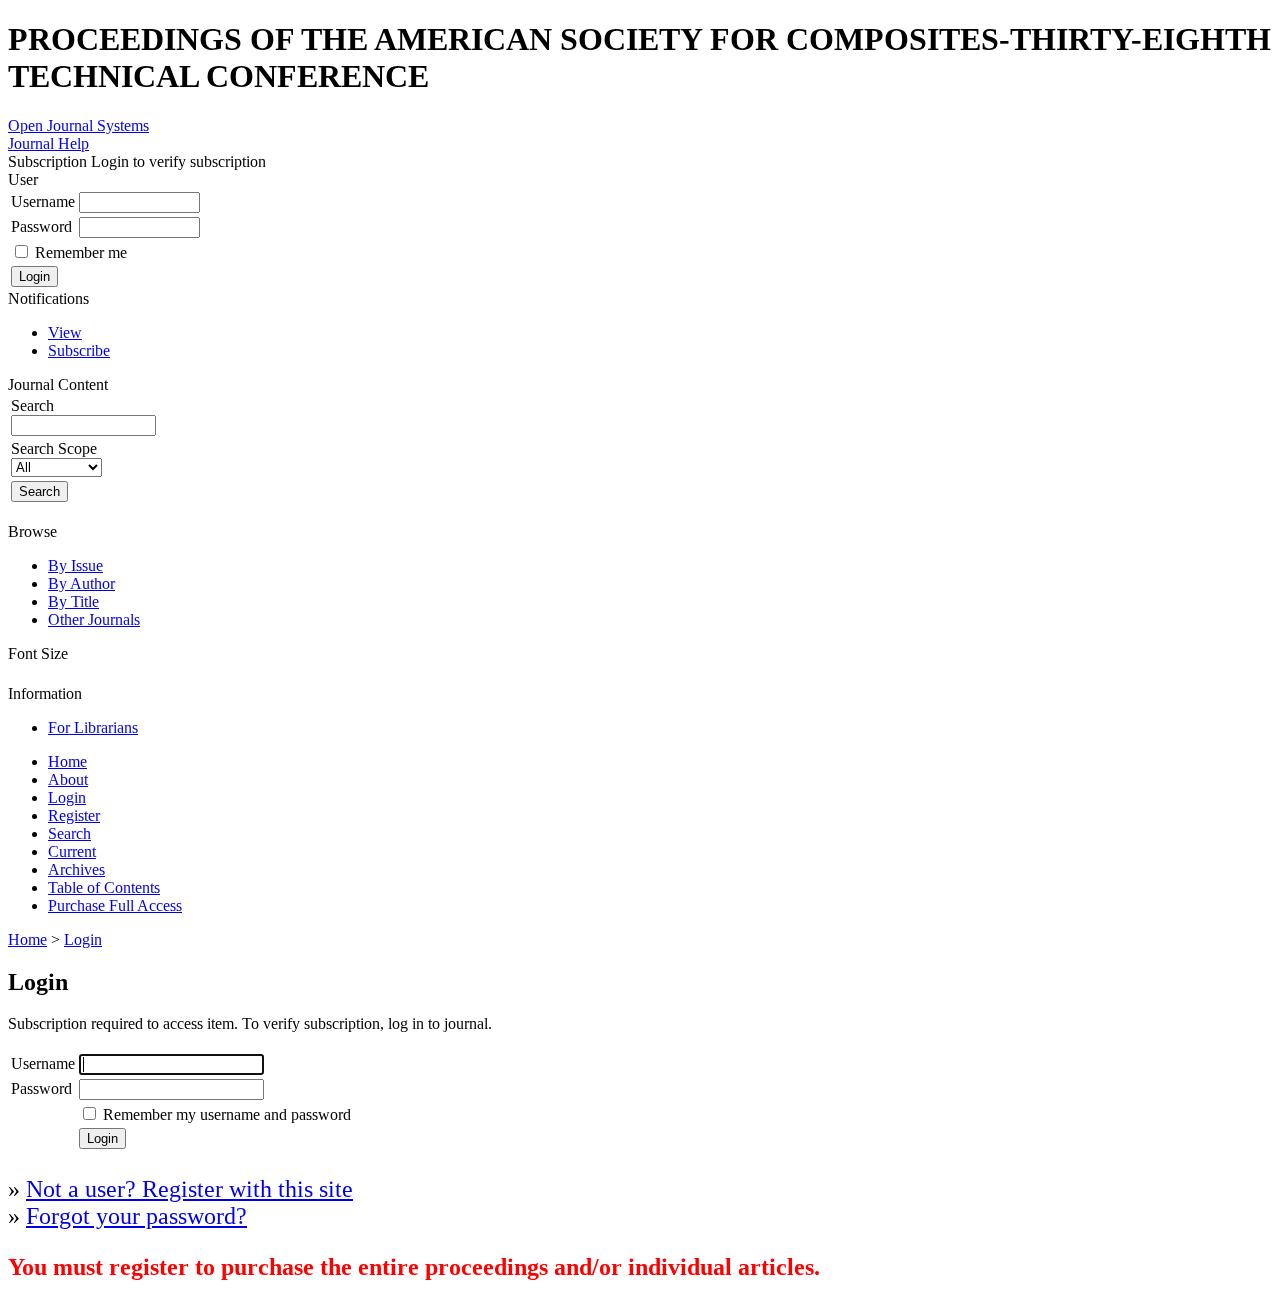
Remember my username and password (227, 1114)
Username (43, 201)
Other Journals (94, 619)
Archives (76, 869)
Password (41, 226)
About (68, 779)
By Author (81, 583)
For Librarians (93, 727)
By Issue (75, 565)
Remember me (81, 252)
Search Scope (54, 448)
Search (69, 833)
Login (67, 797)
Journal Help (48, 143)
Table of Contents (104, 887)
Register (74, 815)
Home (67, 761)
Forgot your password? (136, 1216)
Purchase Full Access (115, 905)
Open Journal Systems (78, 125)
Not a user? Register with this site (189, 1189)
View (65, 332)
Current (72, 851)
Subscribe (79, 350)
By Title (73, 601)
